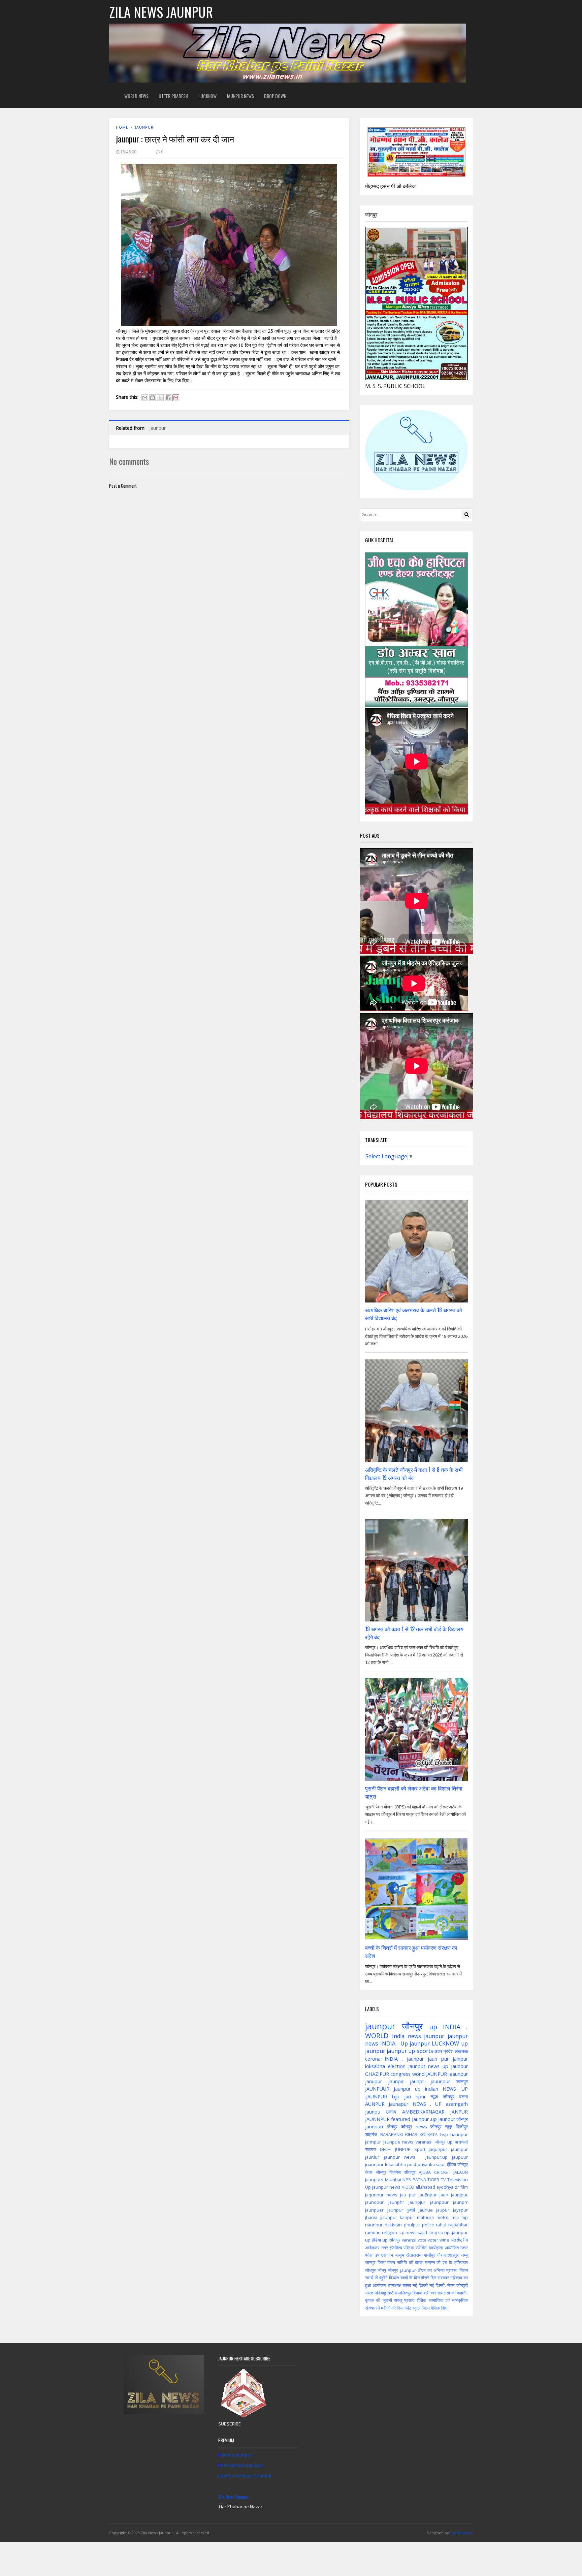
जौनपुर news (414, 2127)
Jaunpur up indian (416, 2089)
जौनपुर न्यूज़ (441, 2127)
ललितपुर (405, 2293)
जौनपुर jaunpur (402, 2270)
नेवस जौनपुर (376, 2172)
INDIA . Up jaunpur (405, 2043)
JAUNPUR (437, 2074)
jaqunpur (438, 2149)
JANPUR (459, 2112)
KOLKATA (429, 2134)
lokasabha (395, 2164)
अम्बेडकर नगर (376, 2248)
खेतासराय (414, 2255)
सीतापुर (410, 2172)
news (408, 2142)
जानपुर (370, 2262)
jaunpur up (401, 2051)
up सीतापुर (391, 2240)
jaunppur (439, 2202)
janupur (374, 2081)
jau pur (408, 2195)
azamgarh (457, 2104)
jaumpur (459, 2149)
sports (425, 2051)
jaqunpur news (381, 2195)
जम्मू (464, 2255)
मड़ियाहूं (380, 2293)
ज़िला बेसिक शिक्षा (435, 2308)
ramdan (373, 2232)
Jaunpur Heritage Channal (245, 2476)
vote (422, 2240)
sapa (441, 2164)
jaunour (459, 2066)
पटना (463, 2097)
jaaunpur (458, 2074)
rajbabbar (458, 2225)
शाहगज (371, 2149)
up (433, 2027)
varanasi (424, 2142)
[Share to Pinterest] (176, 398)
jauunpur (440, 2081)
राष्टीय (392, 2293)
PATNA (419, 2180)
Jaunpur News (240, 96)
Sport (420, 2149)
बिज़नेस (395, 2172)
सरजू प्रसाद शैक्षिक (410, 2300)
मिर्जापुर (462, 2127)
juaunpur (374, 2164)
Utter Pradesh (173, 96)
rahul (441, 2225)
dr (457, 2187)
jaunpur (144, 127)
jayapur (460, 2210)
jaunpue (392, 2142)
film (464, 2187)
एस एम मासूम (393, 2255)
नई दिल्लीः (438, 2285)
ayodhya (445, 2187)
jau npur (415, 2097)
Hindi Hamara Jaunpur (241, 2465)
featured (401, 2119)
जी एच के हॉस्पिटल (452, 2262)
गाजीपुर (429, 2255)
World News (136, 96)
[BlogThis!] (153, 398)
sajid (422, 2232)
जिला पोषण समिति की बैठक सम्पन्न (406, 2262)
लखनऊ (461, 2051)
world (418, 2074)
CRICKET (442, 2172)
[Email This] (145, 398)
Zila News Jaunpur (234, 2497)
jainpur (460, 2059)
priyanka (426, 2164)
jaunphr (396, 2202)
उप (377, 2255)
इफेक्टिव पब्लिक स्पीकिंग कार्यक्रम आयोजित (424, 2248)
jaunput (417, 2066)
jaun (444, 2195)
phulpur (412, 2225)
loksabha (375, 2066)
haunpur (459, 2134)
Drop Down (275, 96)
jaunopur (374, 2202)
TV (443, 2180)
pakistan (393, 2225)
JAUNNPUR (377, 2119)
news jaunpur (426, 2036)
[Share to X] (160, 398)
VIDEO (408, 2187)
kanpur (407, 2217)
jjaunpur (389, 2217)
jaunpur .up (424, 2119)
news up (438, 2066)
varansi (409, 2240)
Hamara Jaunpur (235, 2455)
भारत (369, 2293)
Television (458, 2180)
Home (122, 127)
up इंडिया (373, 2240)
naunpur (374, 2225)
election (397, 2066)
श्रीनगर (430, 2293)
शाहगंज (371, 2134)
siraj (433, 2232)
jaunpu (373, 2112)
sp (441, 2232)
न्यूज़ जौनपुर (442, 2097)
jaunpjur (417, 2202)
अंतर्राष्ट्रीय (459, 2240)
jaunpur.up (437, 2157)
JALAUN (461, 2172)
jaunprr (460, 2202)
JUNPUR (403, 2149)
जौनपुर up (444, 2142)
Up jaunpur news (383, 2187)
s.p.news (408, 2232)
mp (465, 2217)
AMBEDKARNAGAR (423, 2112)
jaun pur (438, 2059)
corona (373, 2059)
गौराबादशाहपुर (448, 2255)
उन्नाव (391, 2112)
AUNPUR (375, 2104)
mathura (425, 2217)
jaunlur (372, 2157)
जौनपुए (463, 2164)
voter (433, 2240)
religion (390, 2232)
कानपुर (462, 2081)
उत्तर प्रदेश (444, 2051)
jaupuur (460, 2157)
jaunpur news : (402, 2157)
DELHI (386, 2149)
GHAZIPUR (377, 2074)
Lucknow (207, 96)
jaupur (443, 2210)
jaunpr (417, 2081)
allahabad (425, 2187)
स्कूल (416, 2308)
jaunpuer (374, 2210)
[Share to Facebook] (168, 398)
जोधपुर (370, 2270)
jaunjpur (459, 2195)
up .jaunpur (456, 2232)
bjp (396, 2097)
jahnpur (373, 2142)
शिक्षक (417, 2293)
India (398, 2036)
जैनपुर (392, 2127)
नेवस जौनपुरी (458, 2285)
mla (455, 2217)
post (412, 2164)
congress (400, 2074)
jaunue (426, 2210)
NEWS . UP (427, 2104)
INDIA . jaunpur (404, 2059)
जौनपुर (412, 2026)
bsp (444, 2134)
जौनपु (382, 2270)
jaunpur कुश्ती (401, 2210)
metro (443, 2217)
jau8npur (428, 2195)
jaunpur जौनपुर (453, 2119)
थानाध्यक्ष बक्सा (399, 2285)
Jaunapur (398, 2104)
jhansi (371, 2217)
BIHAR (411, 2134)
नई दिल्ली (420, 2285)
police (428, 2225)
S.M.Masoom (461, 2533)
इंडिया (451, 2164)
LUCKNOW (445, 2043)
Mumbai (393, 2180)
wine (444, 2240)
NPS (407, 2180)
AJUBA (425, 2172)
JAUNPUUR (377, 2089)
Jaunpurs (374, 2180)
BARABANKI (392, 2134)
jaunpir (396, 2081)
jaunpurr (374, 2127)
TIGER (433, 2180)
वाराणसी (461, 2142)
